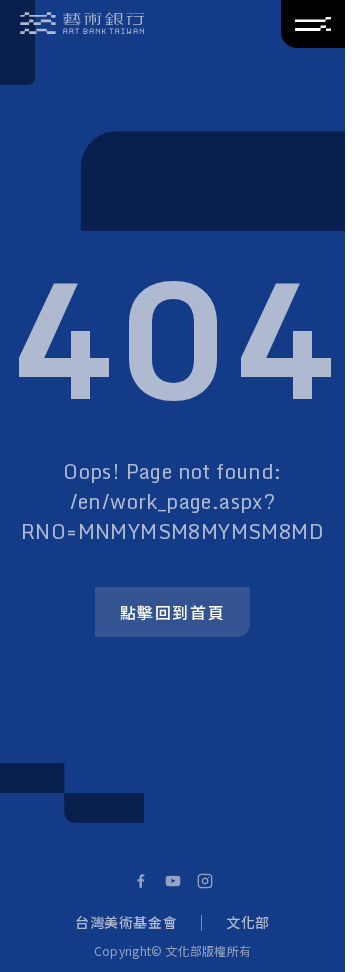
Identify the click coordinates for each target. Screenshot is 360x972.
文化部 (248, 922)
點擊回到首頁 (173, 612)
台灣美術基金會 (126, 922)
